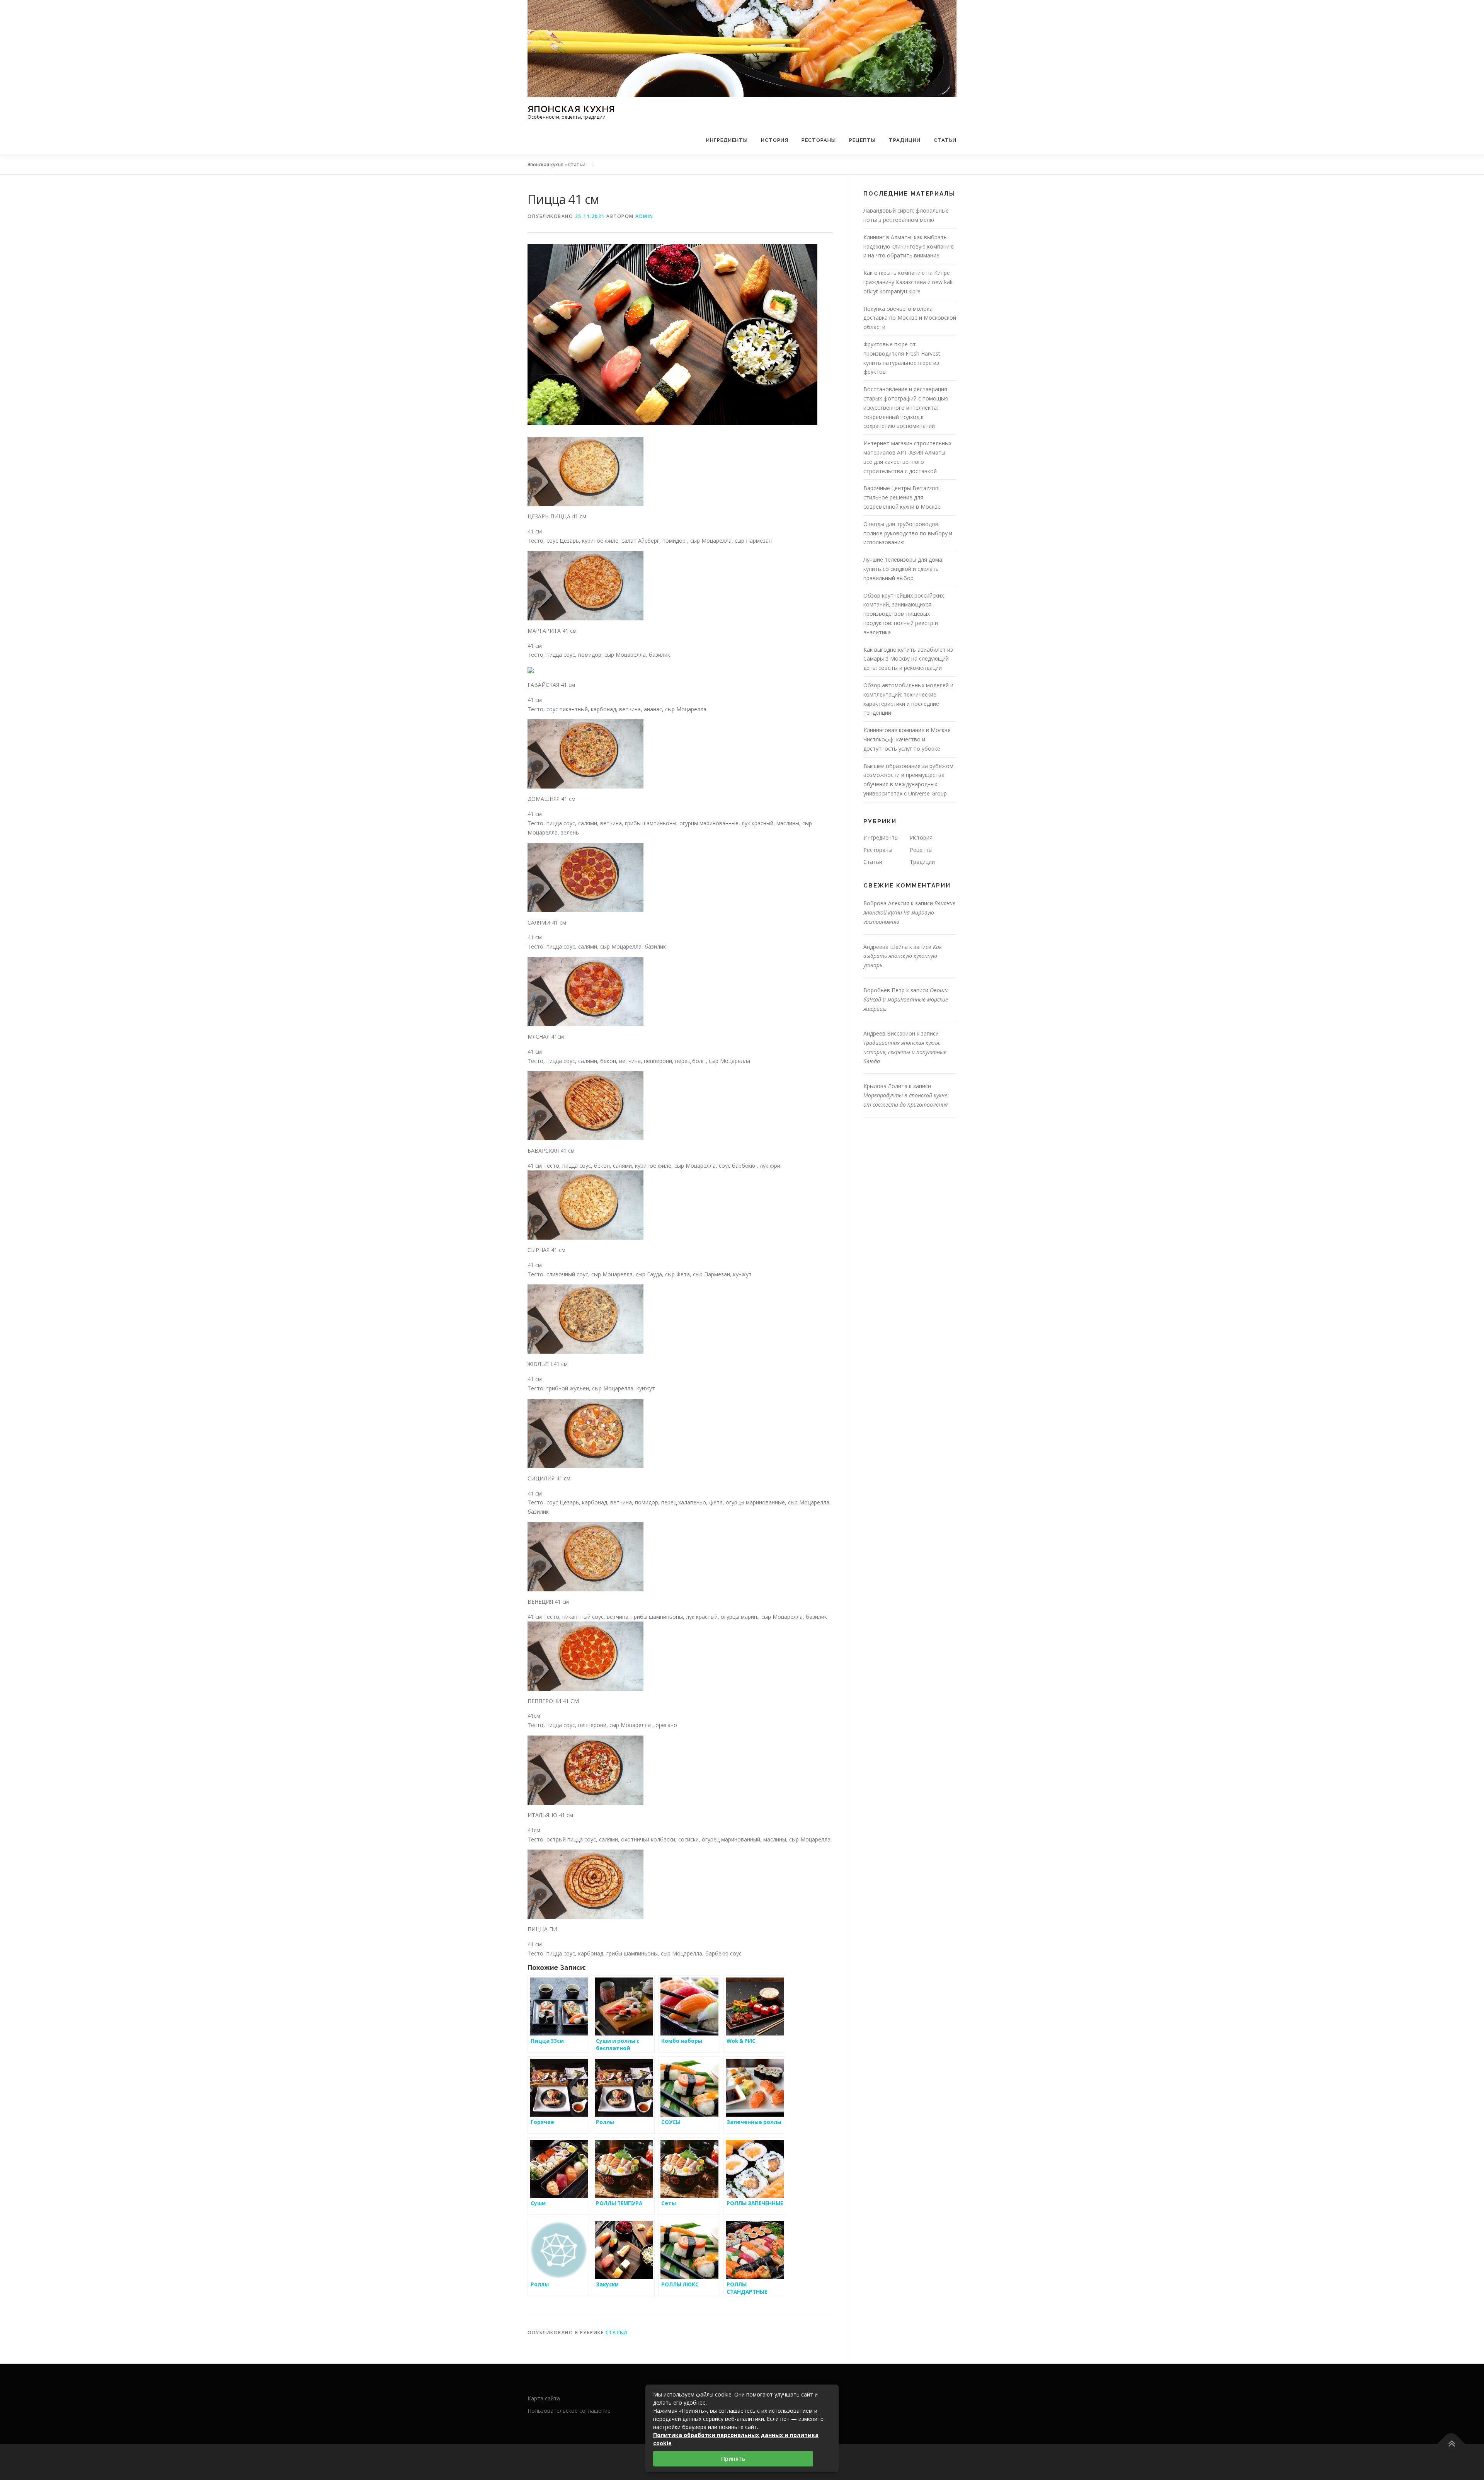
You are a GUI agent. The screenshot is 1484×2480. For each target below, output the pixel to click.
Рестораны (819, 140)
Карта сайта (544, 2398)
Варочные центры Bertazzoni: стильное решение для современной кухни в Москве (902, 497)
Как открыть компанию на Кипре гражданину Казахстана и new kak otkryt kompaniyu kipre (908, 282)
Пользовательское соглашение (569, 2411)
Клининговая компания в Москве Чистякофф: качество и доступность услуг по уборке (907, 739)
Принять (733, 2459)
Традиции (905, 140)
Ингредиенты (727, 140)
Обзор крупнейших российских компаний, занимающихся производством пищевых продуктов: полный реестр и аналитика (904, 614)
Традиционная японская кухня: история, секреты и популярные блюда (905, 1052)
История (775, 140)
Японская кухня (571, 108)
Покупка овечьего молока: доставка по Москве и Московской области (910, 318)
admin (644, 216)
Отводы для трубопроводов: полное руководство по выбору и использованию (908, 533)
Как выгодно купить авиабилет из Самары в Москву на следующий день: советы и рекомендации (908, 659)
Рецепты (862, 140)
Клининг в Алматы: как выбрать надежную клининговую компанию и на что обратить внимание (909, 246)
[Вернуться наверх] (1451, 2444)
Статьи (945, 140)
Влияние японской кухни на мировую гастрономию (909, 912)
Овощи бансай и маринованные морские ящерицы (906, 999)
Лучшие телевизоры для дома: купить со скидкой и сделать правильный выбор (903, 569)
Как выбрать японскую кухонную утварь (903, 956)
